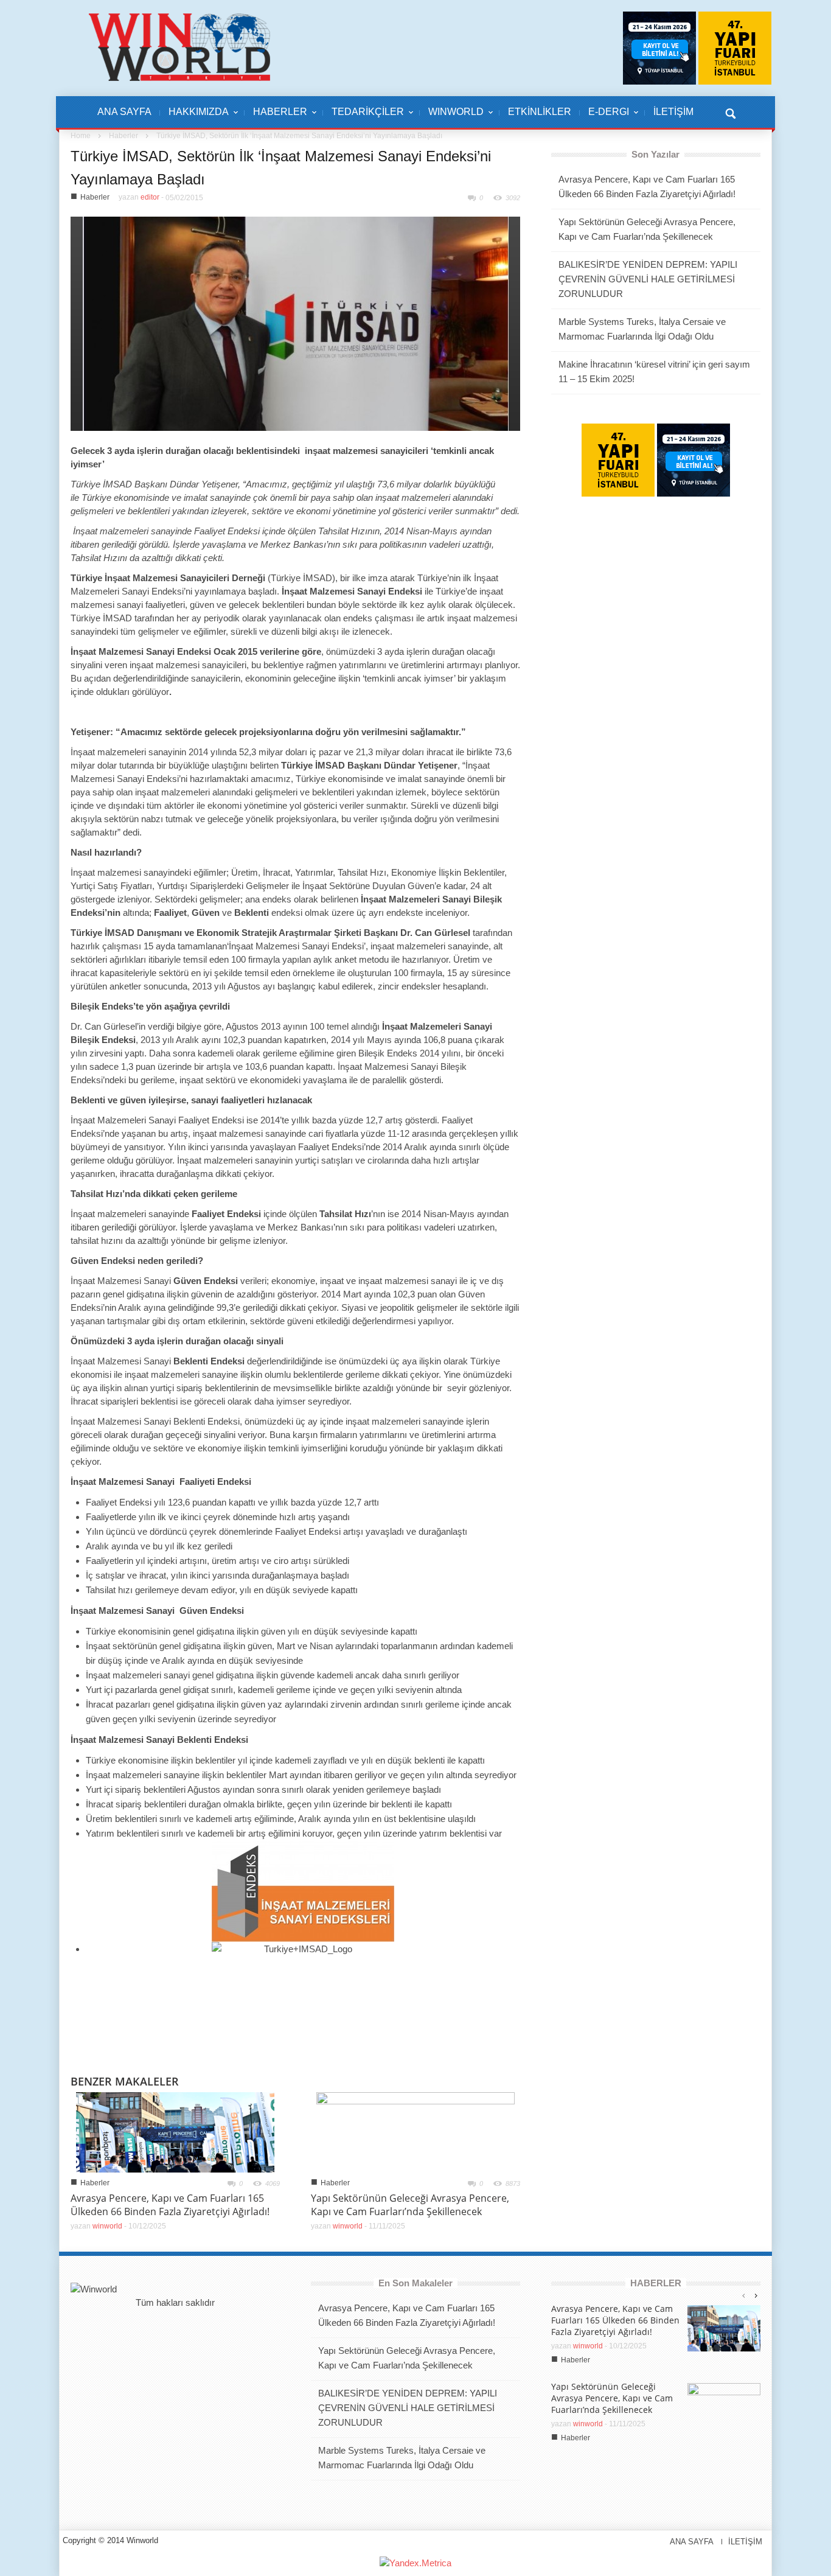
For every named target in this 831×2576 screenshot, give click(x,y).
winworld (107, 2226)
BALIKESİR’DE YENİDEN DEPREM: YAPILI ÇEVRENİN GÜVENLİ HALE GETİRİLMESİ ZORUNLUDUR (648, 279)
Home (81, 136)
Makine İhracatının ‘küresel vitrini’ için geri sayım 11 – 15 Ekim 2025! (654, 372)
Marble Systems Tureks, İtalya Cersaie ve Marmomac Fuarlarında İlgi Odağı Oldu (642, 329)
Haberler (123, 136)
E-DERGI (604, 118)
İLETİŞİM (673, 112)
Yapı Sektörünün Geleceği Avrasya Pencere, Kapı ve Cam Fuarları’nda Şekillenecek (410, 2205)
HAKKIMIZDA (194, 118)
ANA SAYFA (124, 112)
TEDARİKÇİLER (363, 118)
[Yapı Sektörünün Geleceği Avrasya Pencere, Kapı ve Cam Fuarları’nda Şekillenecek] (415, 2131)
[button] (730, 112)
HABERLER (276, 118)
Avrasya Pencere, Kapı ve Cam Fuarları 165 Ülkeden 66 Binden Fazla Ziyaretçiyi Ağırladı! (170, 2205)
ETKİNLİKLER (540, 112)
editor (150, 197)
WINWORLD (452, 118)
